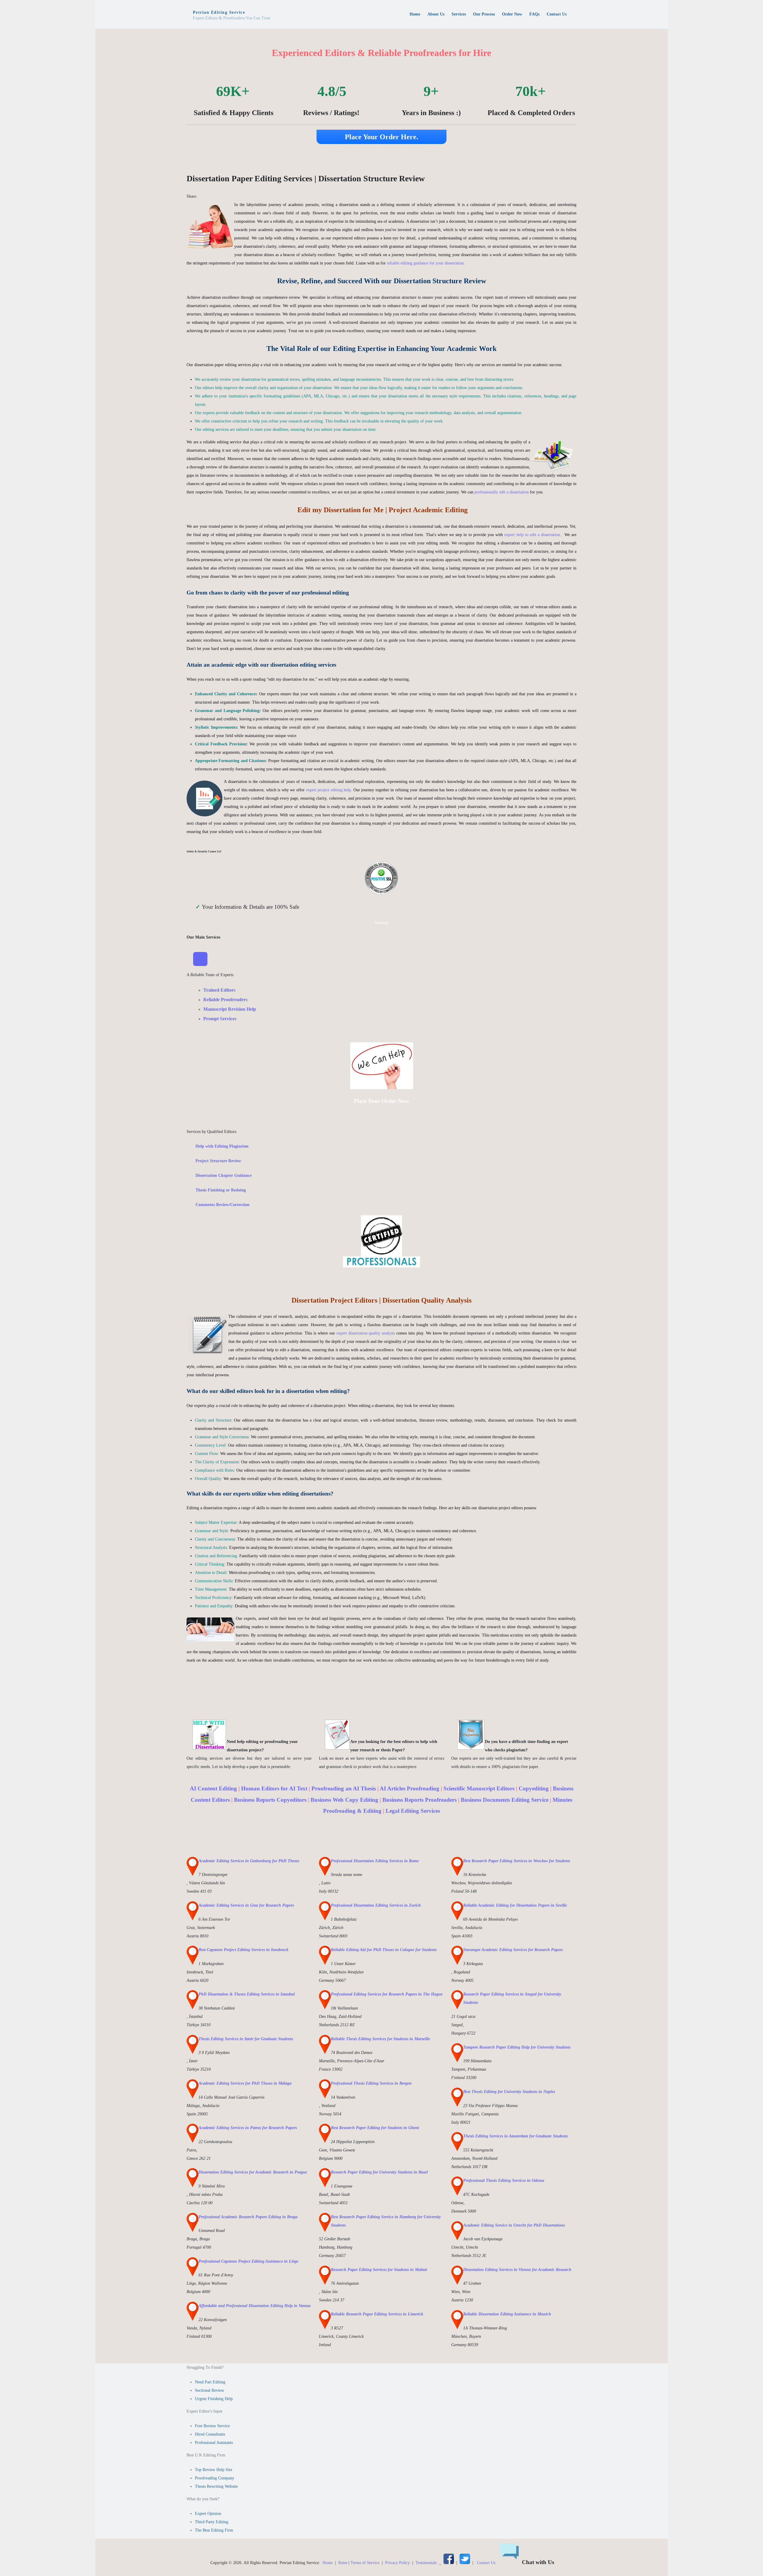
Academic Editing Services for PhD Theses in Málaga (245, 2083)
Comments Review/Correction (222, 1205)
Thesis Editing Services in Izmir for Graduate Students (246, 2039)
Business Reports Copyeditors (270, 1800)
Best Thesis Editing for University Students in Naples (509, 2092)
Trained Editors (219, 990)
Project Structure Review (218, 1161)
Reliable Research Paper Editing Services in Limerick (377, 2314)
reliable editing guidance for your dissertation (425, 263)
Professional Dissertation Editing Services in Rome (375, 1861)
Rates (343, 2563)
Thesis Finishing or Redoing (221, 1190)
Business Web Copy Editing (344, 1800)
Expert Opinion (208, 2514)
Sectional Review (210, 2390)
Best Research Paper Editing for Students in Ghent (375, 2128)
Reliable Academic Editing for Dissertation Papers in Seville (515, 1905)
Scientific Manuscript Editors (479, 1788)
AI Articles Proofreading (410, 1788)
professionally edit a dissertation (502, 492)
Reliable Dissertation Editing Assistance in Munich (507, 2314)
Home (328, 2563)
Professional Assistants (214, 2443)
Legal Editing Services (413, 1811)
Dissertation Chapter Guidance (224, 1175)
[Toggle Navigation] (200, 959)
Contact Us (486, 2563)
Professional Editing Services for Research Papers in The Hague (387, 1994)
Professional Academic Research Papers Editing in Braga (248, 2217)
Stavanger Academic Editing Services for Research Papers (513, 1950)
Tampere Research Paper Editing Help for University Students (517, 2047)
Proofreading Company (215, 2478)
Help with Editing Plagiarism (222, 1146)
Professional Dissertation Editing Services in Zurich (376, 1905)
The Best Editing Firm (214, 2530)
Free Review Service (212, 2426)
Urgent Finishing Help (214, 2399)
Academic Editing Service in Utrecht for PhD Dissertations (514, 2225)
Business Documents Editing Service (505, 1800)
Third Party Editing (212, 2522)
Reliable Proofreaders (225, 1000)
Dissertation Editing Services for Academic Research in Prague (253, 2172)
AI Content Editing (213, 1788)
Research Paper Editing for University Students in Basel (379, 2172)
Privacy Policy (397, 2563)
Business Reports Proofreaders (420, 1800)
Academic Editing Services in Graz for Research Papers (246, 1905)
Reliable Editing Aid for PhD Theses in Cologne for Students (384, 1950)
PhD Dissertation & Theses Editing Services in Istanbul (247, 1994)
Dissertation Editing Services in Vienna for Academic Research (517, 2270)
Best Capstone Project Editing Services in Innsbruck (244, 1950)
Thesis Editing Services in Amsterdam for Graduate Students (515, 2136)
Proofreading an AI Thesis (344, 1788)
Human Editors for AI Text (274, 1788)
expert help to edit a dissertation (532, 535)
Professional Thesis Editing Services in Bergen (371, 2083)
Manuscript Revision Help (230, 1009)
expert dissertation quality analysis (366, 1333)
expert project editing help (329, 790)
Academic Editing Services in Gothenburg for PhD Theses (249, 1861)
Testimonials (426, 2563)
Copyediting (534, 1788)
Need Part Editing (210, 2382)
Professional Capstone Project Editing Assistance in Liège (248, 2261)
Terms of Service (365, 2563)
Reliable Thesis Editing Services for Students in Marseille (380, 2039)
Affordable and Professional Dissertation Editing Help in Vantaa (255, 2306)
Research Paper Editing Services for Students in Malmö (379, 2270)
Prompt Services (220, 1019)
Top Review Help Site (214, 2470)
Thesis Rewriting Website (216, 2486)
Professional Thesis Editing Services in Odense (504, 2181)
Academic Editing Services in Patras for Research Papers (248, 2128)
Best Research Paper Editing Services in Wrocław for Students (517, 1861)
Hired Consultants (210, 2434)
